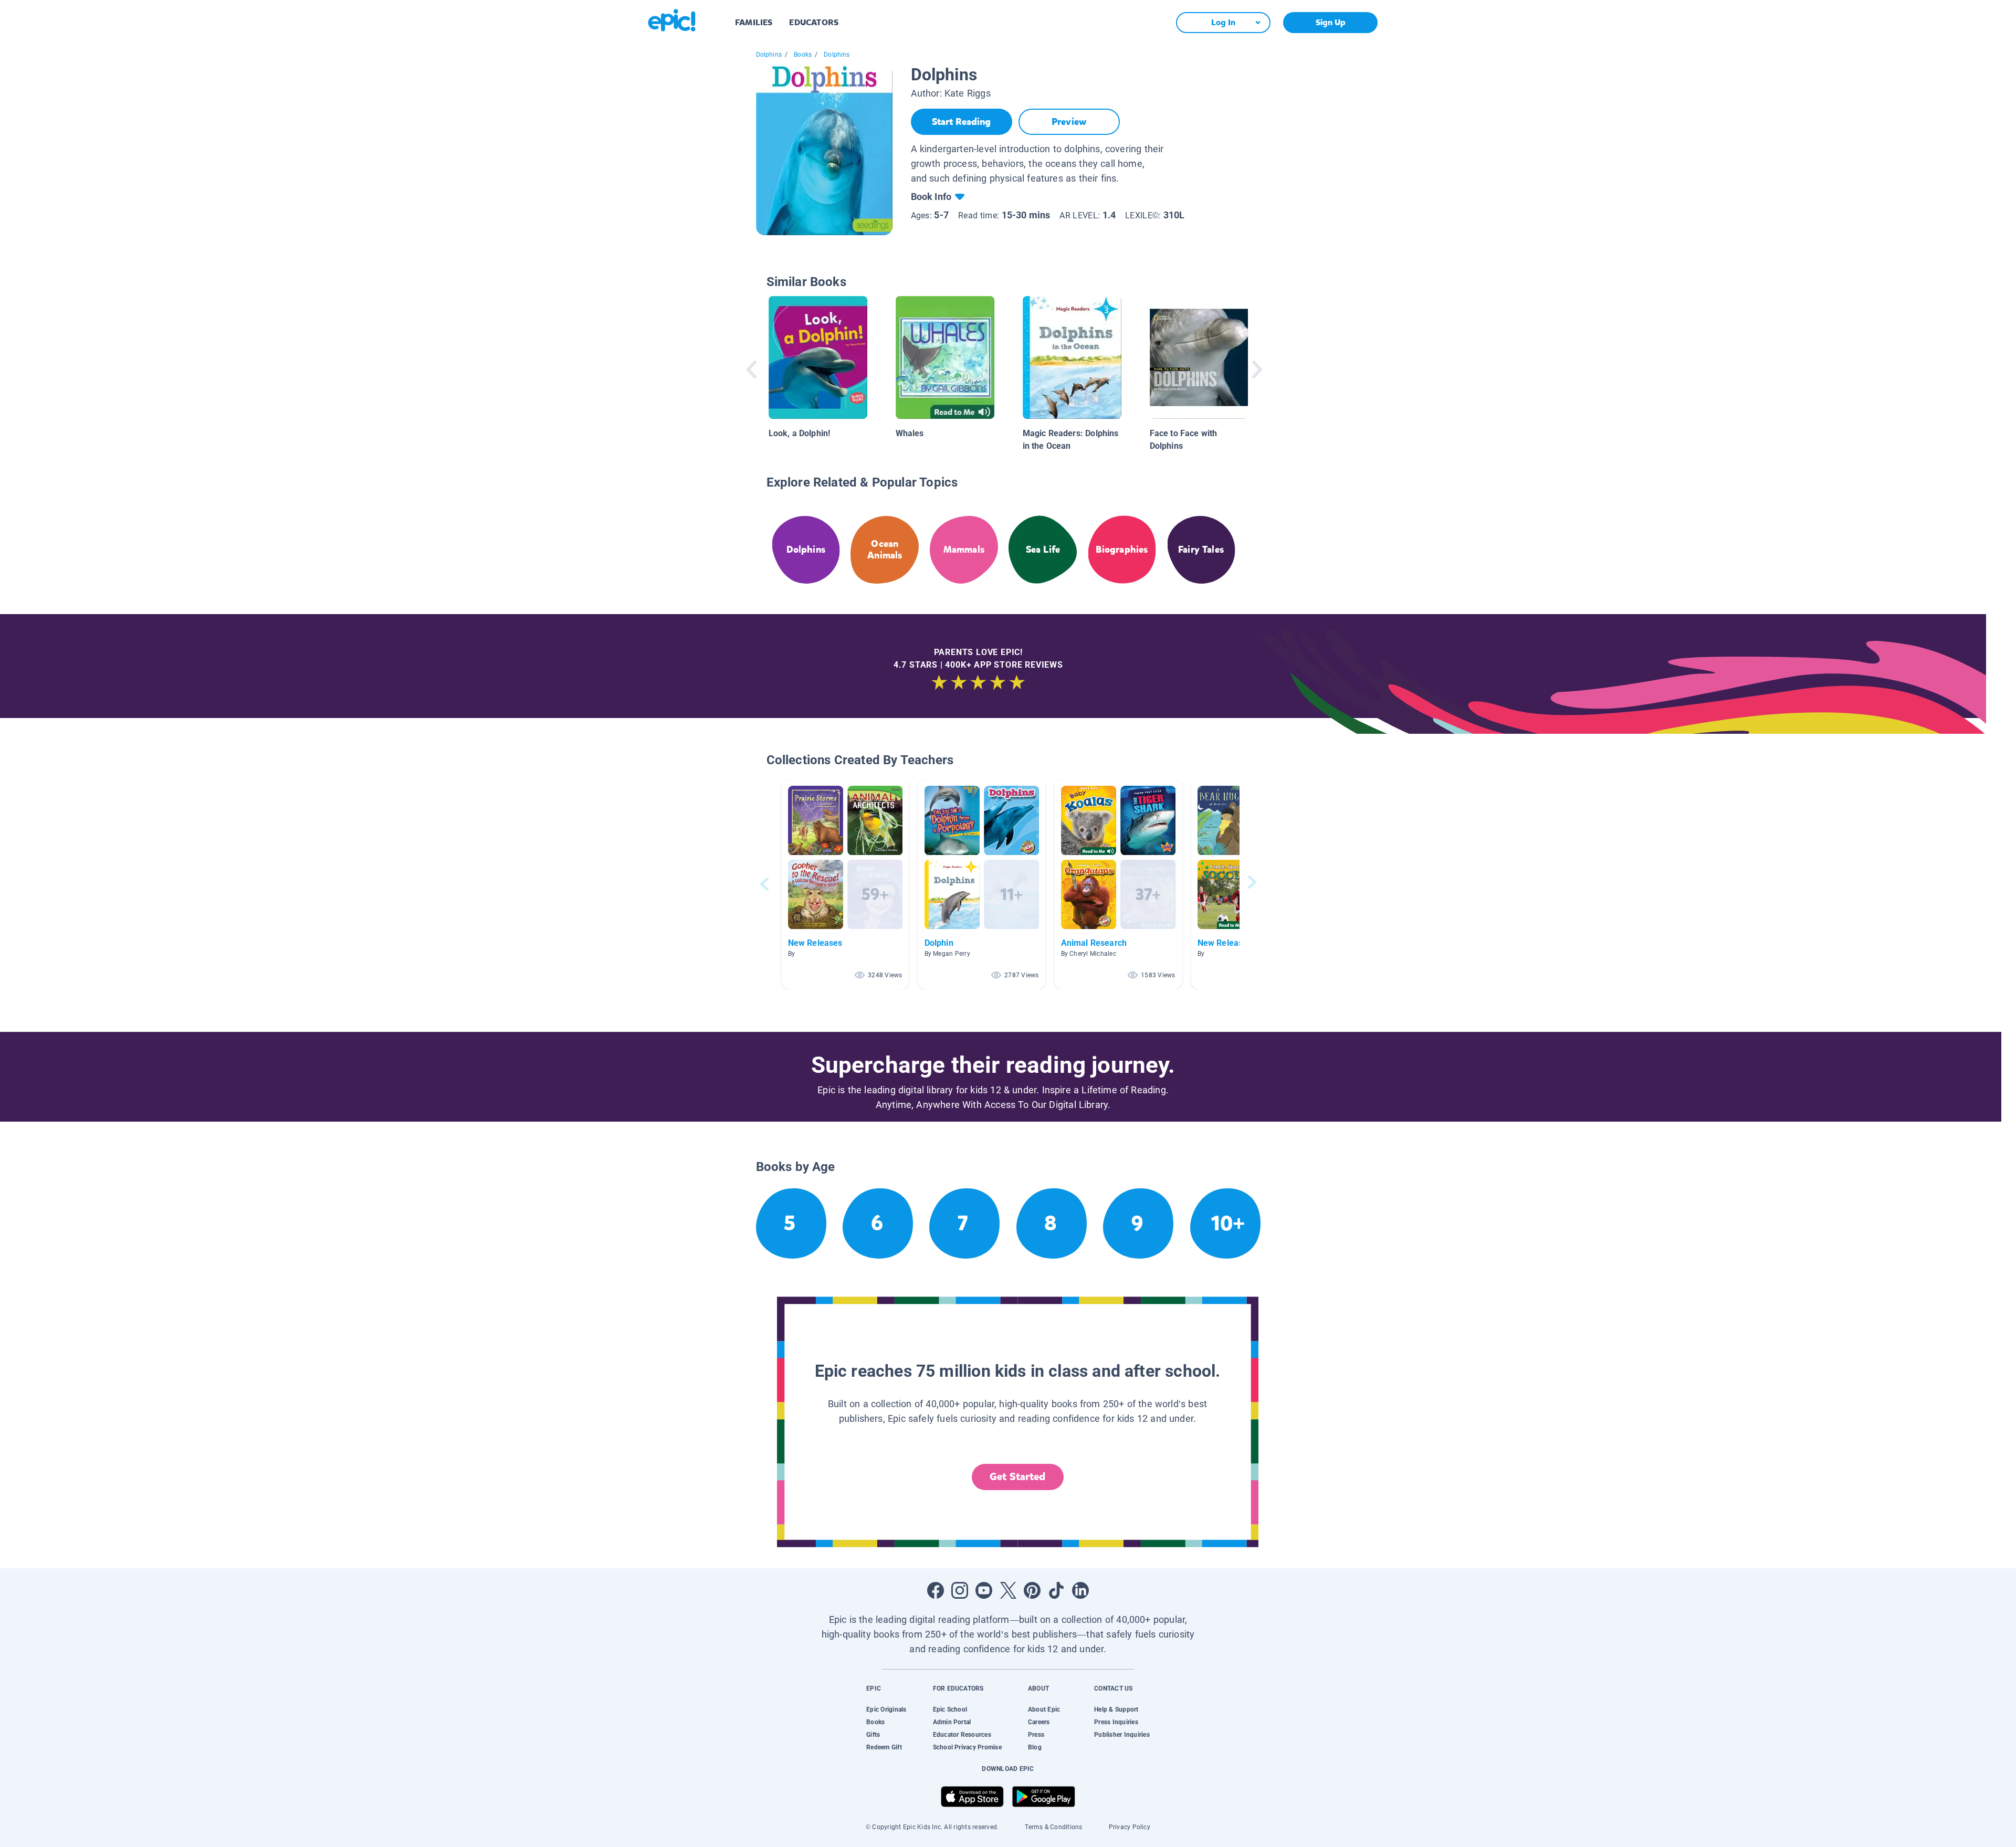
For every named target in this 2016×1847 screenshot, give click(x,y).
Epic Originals (886, 1709)
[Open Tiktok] (1056, 1590)
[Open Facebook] (936, 1590)
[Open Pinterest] (1032, 1590)
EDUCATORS (814, 22)
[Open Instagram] (960, 1590)
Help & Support (1116, 1709)
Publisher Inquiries (1122, 1735)
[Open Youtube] (984, 1590)
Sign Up (1331, 22)
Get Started (1017, 1477)
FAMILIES (754, 22)
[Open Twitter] (1008, 1590)
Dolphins (769, 55)
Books (803, 55)
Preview (1069, 122)
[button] (845, 884)
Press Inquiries (1116, 1722)
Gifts (873, 1735)
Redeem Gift (884, 1747)
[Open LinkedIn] (1080, 1590)
